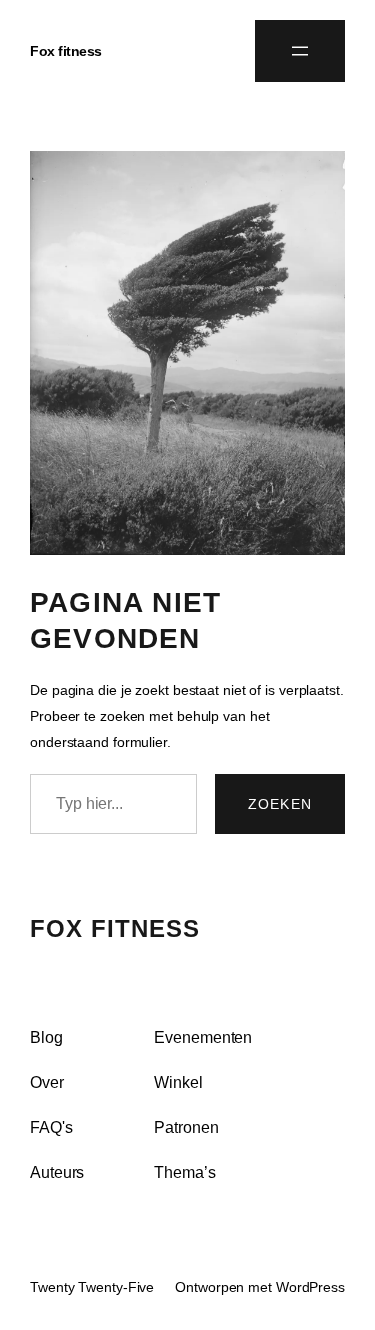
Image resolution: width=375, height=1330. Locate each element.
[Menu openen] (300, 51)
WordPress (310, 1287)
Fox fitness (66, 51)
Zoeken (280, 804)
